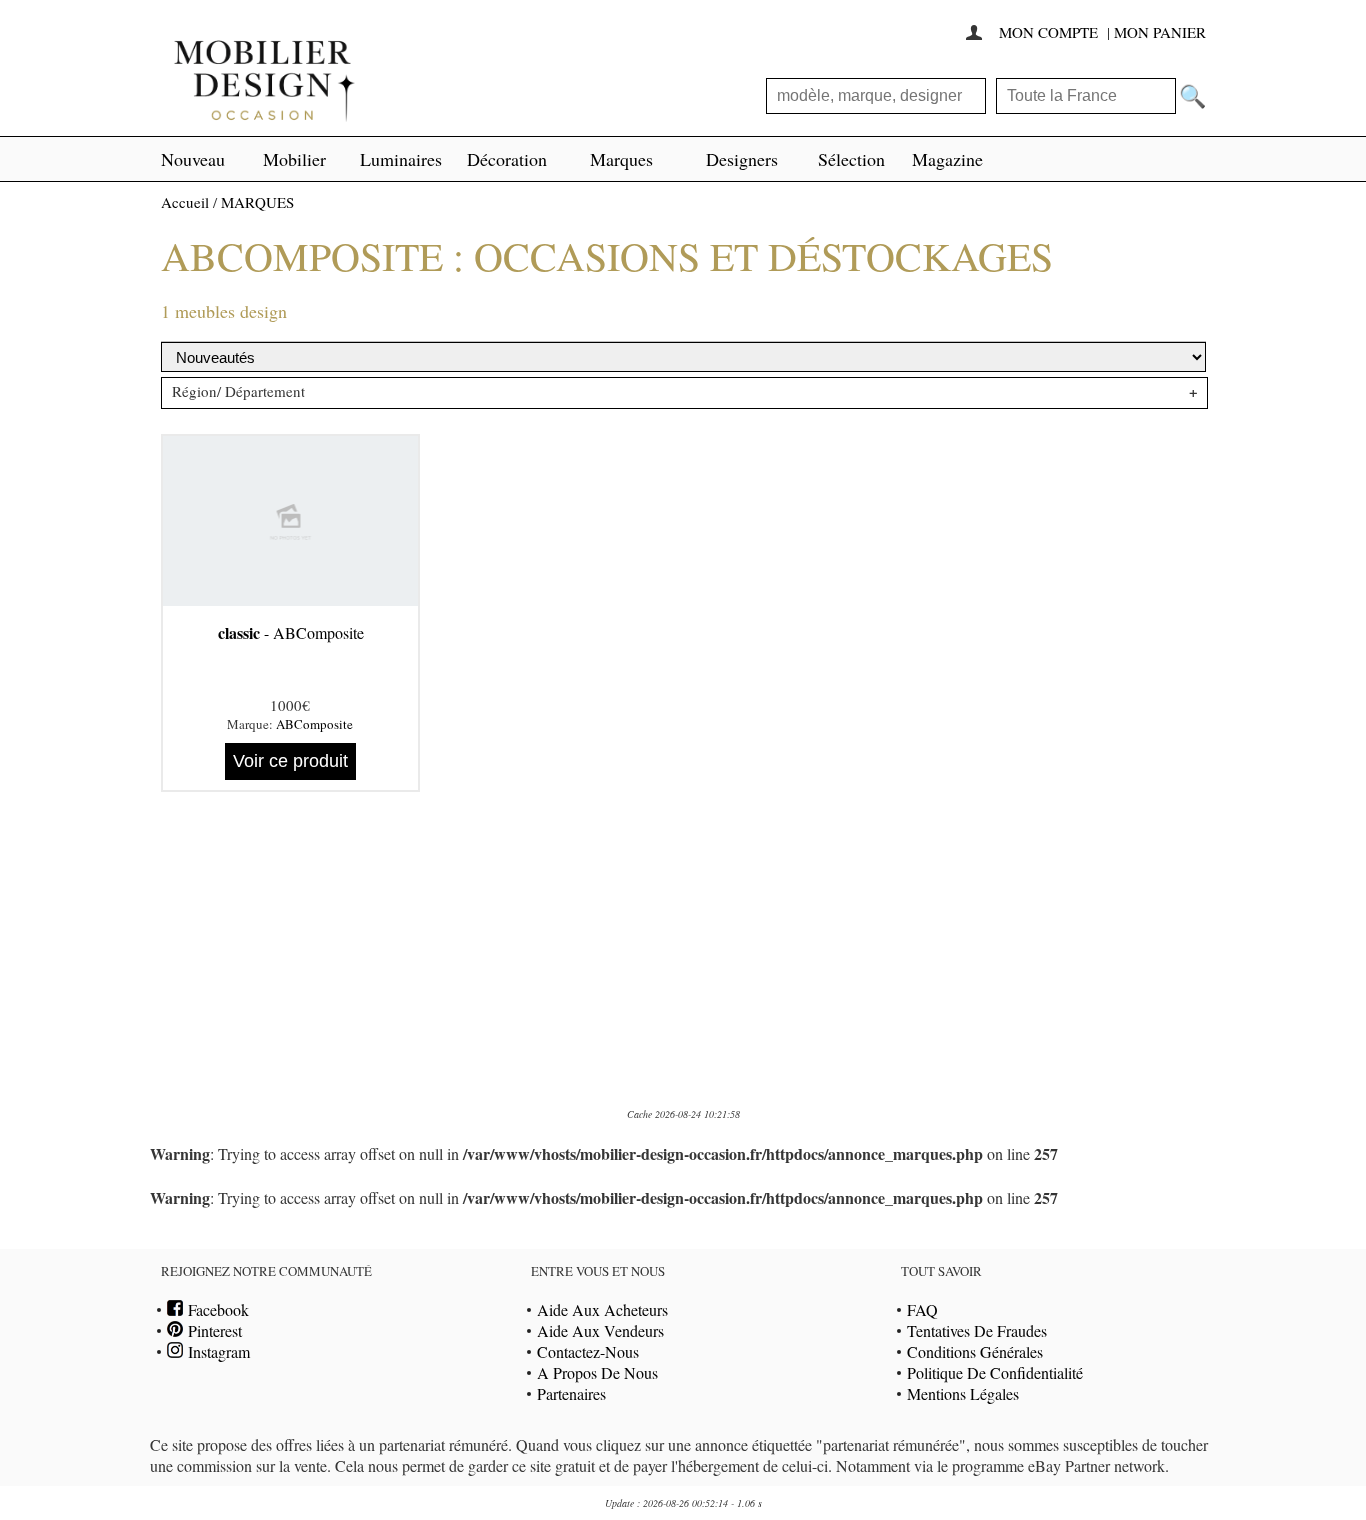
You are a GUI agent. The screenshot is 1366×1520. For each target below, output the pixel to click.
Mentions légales (963, 1393)
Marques (621, 159)
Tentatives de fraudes (977, 1330)
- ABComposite (291, 632)
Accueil (185, 202)
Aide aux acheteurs (602, 1309)
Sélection (851, 159)
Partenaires (571, 1393)
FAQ (922, 1309)
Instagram (216, 1351)
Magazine (947, 159)
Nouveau (193, 159)
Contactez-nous (588, 1351)
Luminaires (401, 159)
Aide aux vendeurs (600, 1330)
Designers (742, 159)
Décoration (507, 159)
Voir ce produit (290, 761)
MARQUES (257, 202)
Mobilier (294, 159)
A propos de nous (597, 1372)
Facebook (216, 1309)
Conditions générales (975, 1351)
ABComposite (314, 724)
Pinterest (212, 1330)
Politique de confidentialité (995, 1372)
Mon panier (1160, 32)
